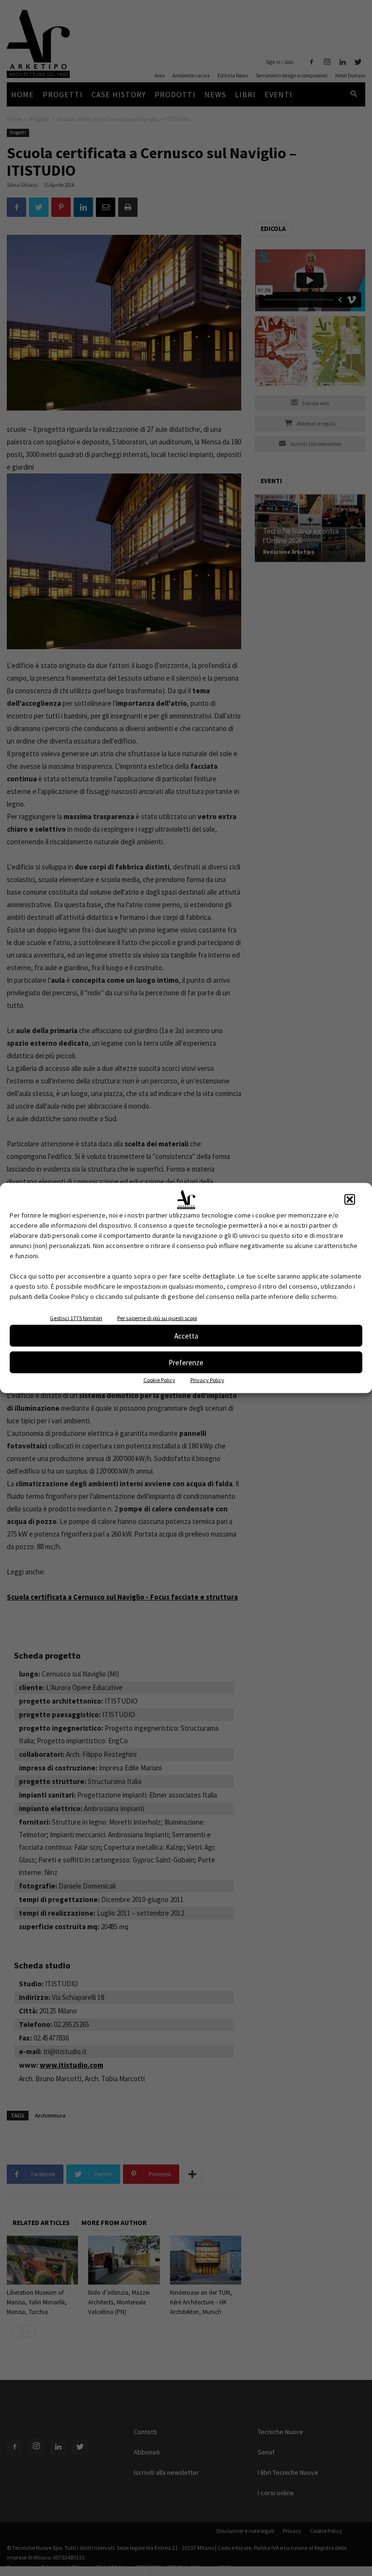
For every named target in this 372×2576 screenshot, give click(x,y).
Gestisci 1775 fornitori (76, 1318)
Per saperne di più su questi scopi (157, 1318)
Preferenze (186, 1362)
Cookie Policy (159, 1380)
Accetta (186, 1335)
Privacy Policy (207, 1380)
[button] (350, 1200)
